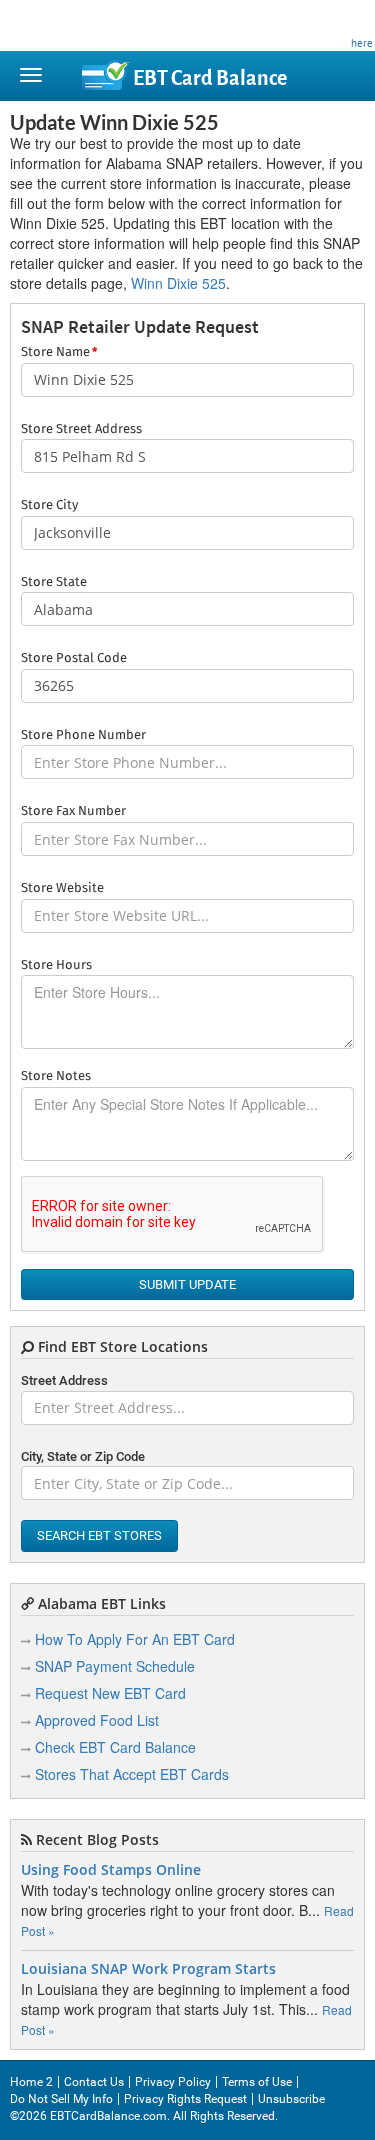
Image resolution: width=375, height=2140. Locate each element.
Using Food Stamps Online (111, 1870)
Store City (49, 505)
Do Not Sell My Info (61, 2099)
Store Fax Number (73, 811)
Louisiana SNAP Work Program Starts (148, 1969)
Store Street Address (81, 429)
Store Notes (56, 1076)
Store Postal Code (74, 658)
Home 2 (31, 2082)
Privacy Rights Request (185, 2099)
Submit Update (187, 1284)
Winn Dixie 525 (178, 283)
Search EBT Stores (99, 1535)
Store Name (59, 352)
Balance (210, 78)
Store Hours (56, 965)
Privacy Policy (173, 2082)
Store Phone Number (83, 735)
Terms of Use (257, 2082)
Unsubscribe (291, 2099)
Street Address (64, 1380)
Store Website (62, 888)
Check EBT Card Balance (115, 1747)
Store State (54, 582)
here (362, 43)
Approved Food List (97, 1720)
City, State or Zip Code (83, 1456)
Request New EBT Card (110, 1693)
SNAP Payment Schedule (115, 1666)
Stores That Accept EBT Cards (132, 1774)
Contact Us (94, 2082)
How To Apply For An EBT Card (135, 1639)
